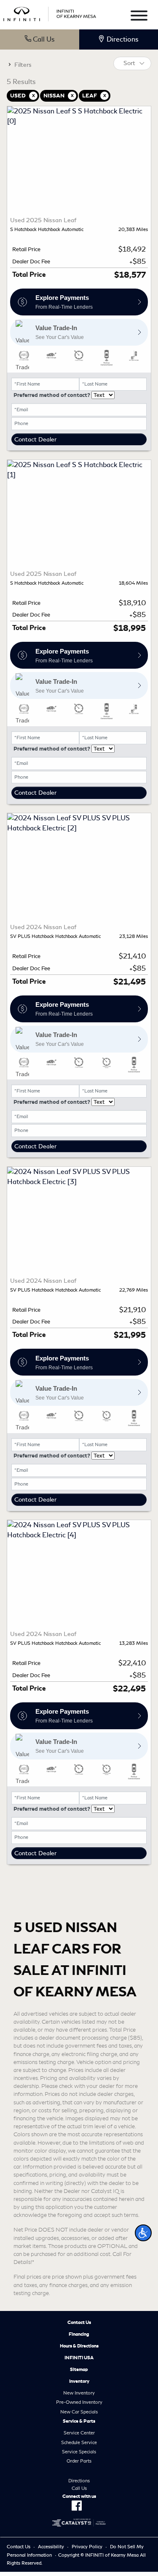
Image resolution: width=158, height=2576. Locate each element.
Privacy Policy (87, 2547)
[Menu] (139, 17)
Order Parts (79, 2461)
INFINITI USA (79, 2358)
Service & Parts (79, 2421)
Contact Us (79, 2322)
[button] (143, 2233)
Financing (79, 2334)
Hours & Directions (79, 2346)
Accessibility (51, 2547)
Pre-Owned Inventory (79, 2402)
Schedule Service (79, 2442)
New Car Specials (79, 2412)
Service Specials (79, 2452)
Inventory (79, 2381)
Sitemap (79, 2369)
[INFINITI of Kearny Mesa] (50, 12)
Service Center (79, 2433)
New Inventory (79, 2393)
